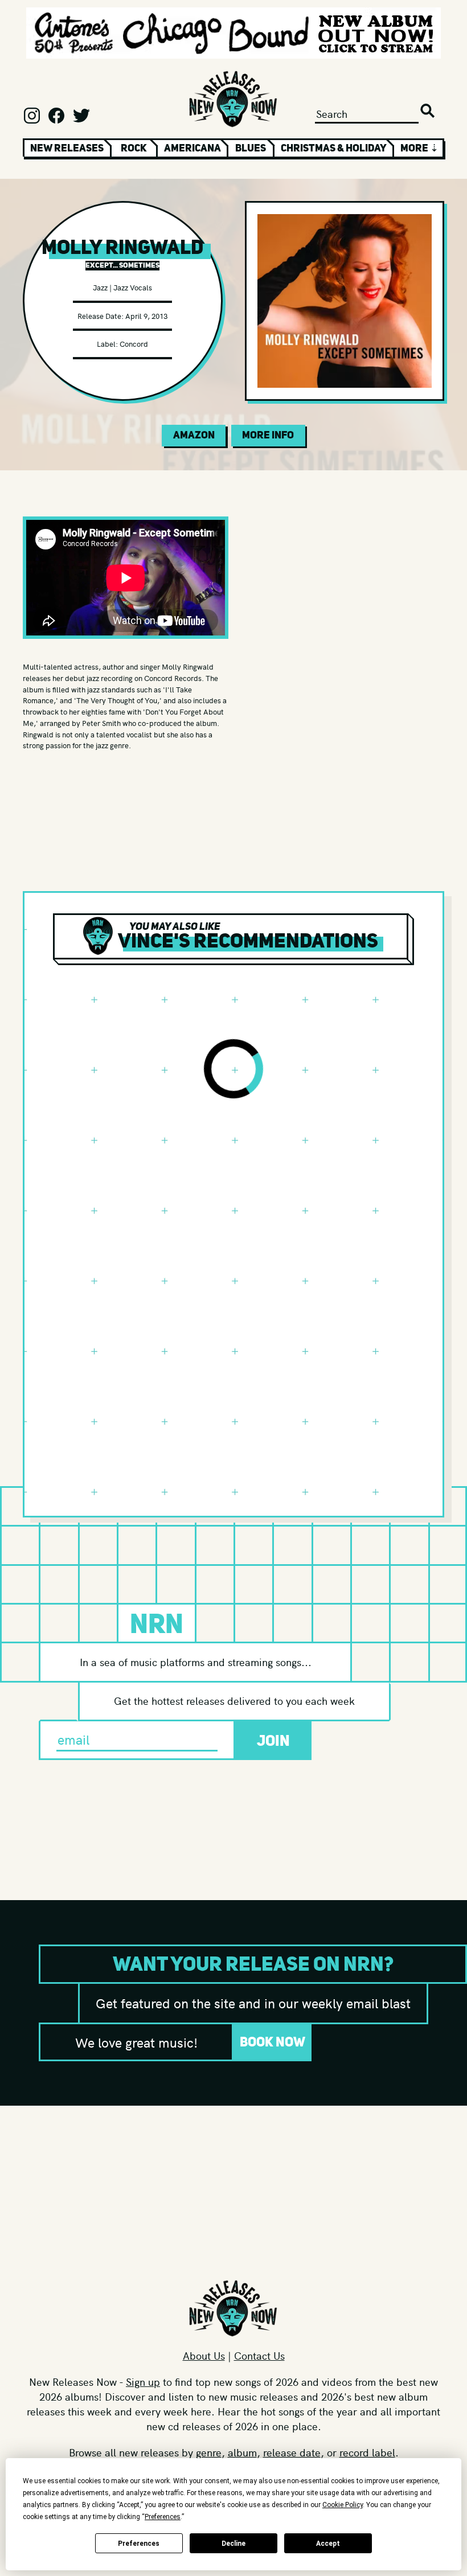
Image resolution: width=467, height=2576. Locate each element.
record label (367, 2452)
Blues (251, 148)
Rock (134, 148)
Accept (328, 2544)
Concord (134, 344)
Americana (192, 148)
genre (209, 2452)
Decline (233, 2544)
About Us (204, 2355)
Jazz (100, 287)
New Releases (67, 148)
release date (292, 2452)
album (242, 2452)
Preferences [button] (163, 2517)
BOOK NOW (273, 2042)
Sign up (143, 2382)
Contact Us (259, 2355)
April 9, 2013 (146, 316)
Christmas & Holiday (334, 148)
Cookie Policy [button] (343, 2505)
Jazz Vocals (133, 287)
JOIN (273, 1740)
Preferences (139, 2544)
